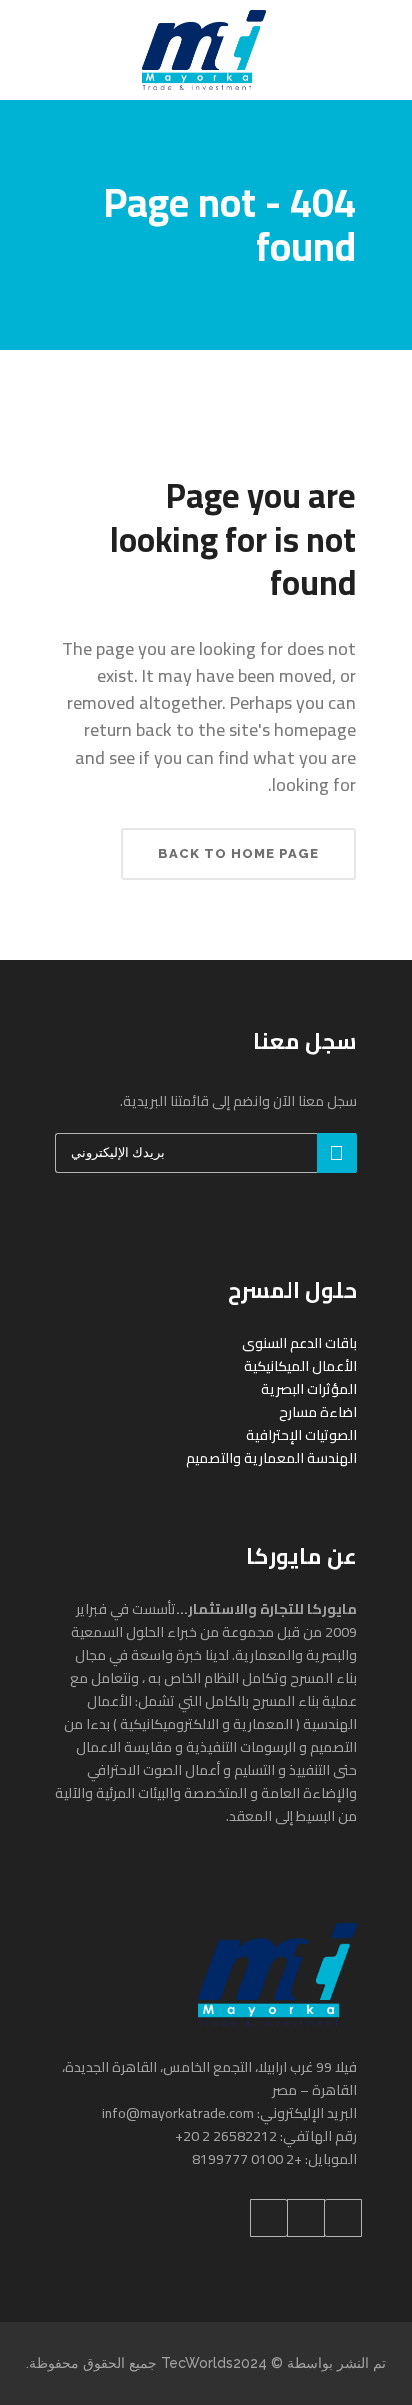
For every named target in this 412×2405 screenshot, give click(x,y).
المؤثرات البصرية (309, 1389)
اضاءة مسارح (318, 1412)
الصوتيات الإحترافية (301, 1435)
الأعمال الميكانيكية (300, 1366)
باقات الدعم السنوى (299, 1343)
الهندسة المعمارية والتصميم (271, 1458)
